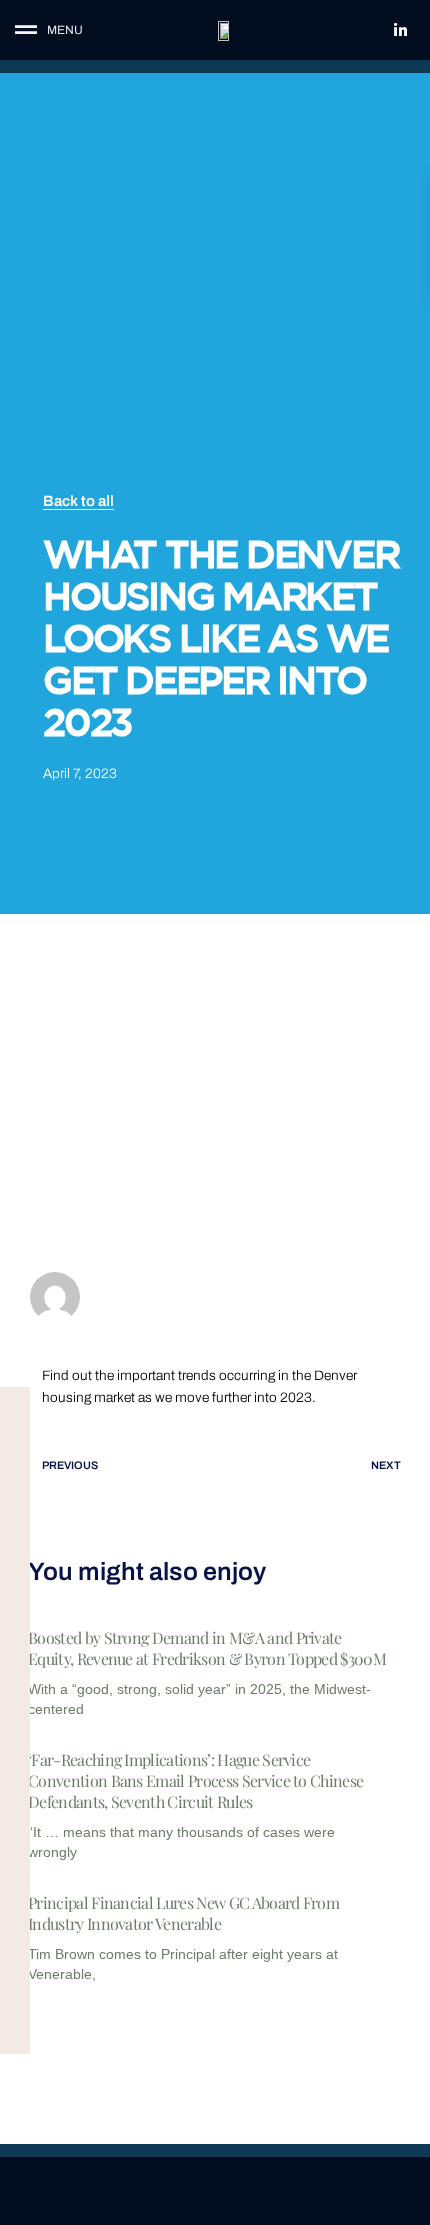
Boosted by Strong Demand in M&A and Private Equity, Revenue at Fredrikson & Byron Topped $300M (207, 1648)
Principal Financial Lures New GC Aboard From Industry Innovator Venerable (183, 1913)
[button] (65, 30)
